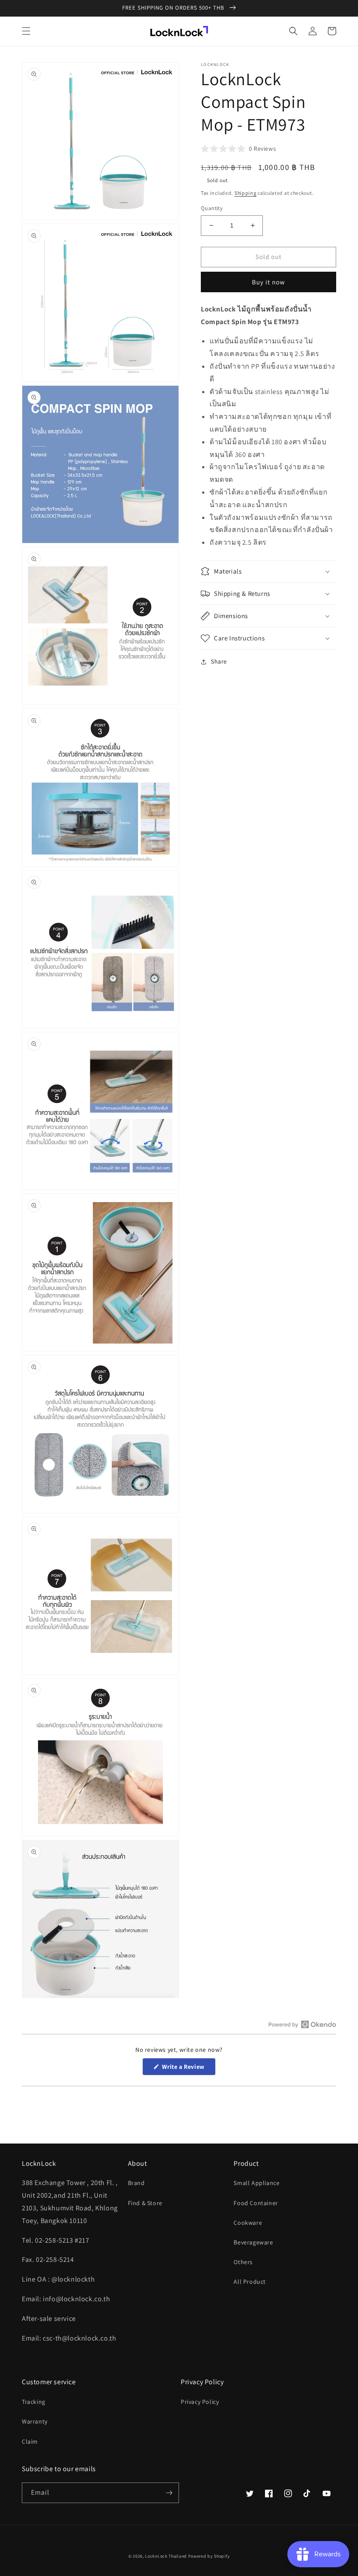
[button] (26, 31)
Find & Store (145, 2203)
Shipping (246, 193)
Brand (136, 2183)
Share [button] (219, 661)
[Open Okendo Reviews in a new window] (302, 2024)
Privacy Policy (200, 2402)
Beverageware (253, 2242)
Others (243, 2262)
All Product (250, 2282)
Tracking (34, 2402)
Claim (30, 2441)
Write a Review (188, 2069)
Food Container (256, 2203)
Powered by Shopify (209, 2556)
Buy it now (268, 282)
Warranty (35, 2421)
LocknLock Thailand (166, 2556)
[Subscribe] (169, 2493)
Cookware (248, 2223)
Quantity (212, 208)
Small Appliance (256, 2183)
